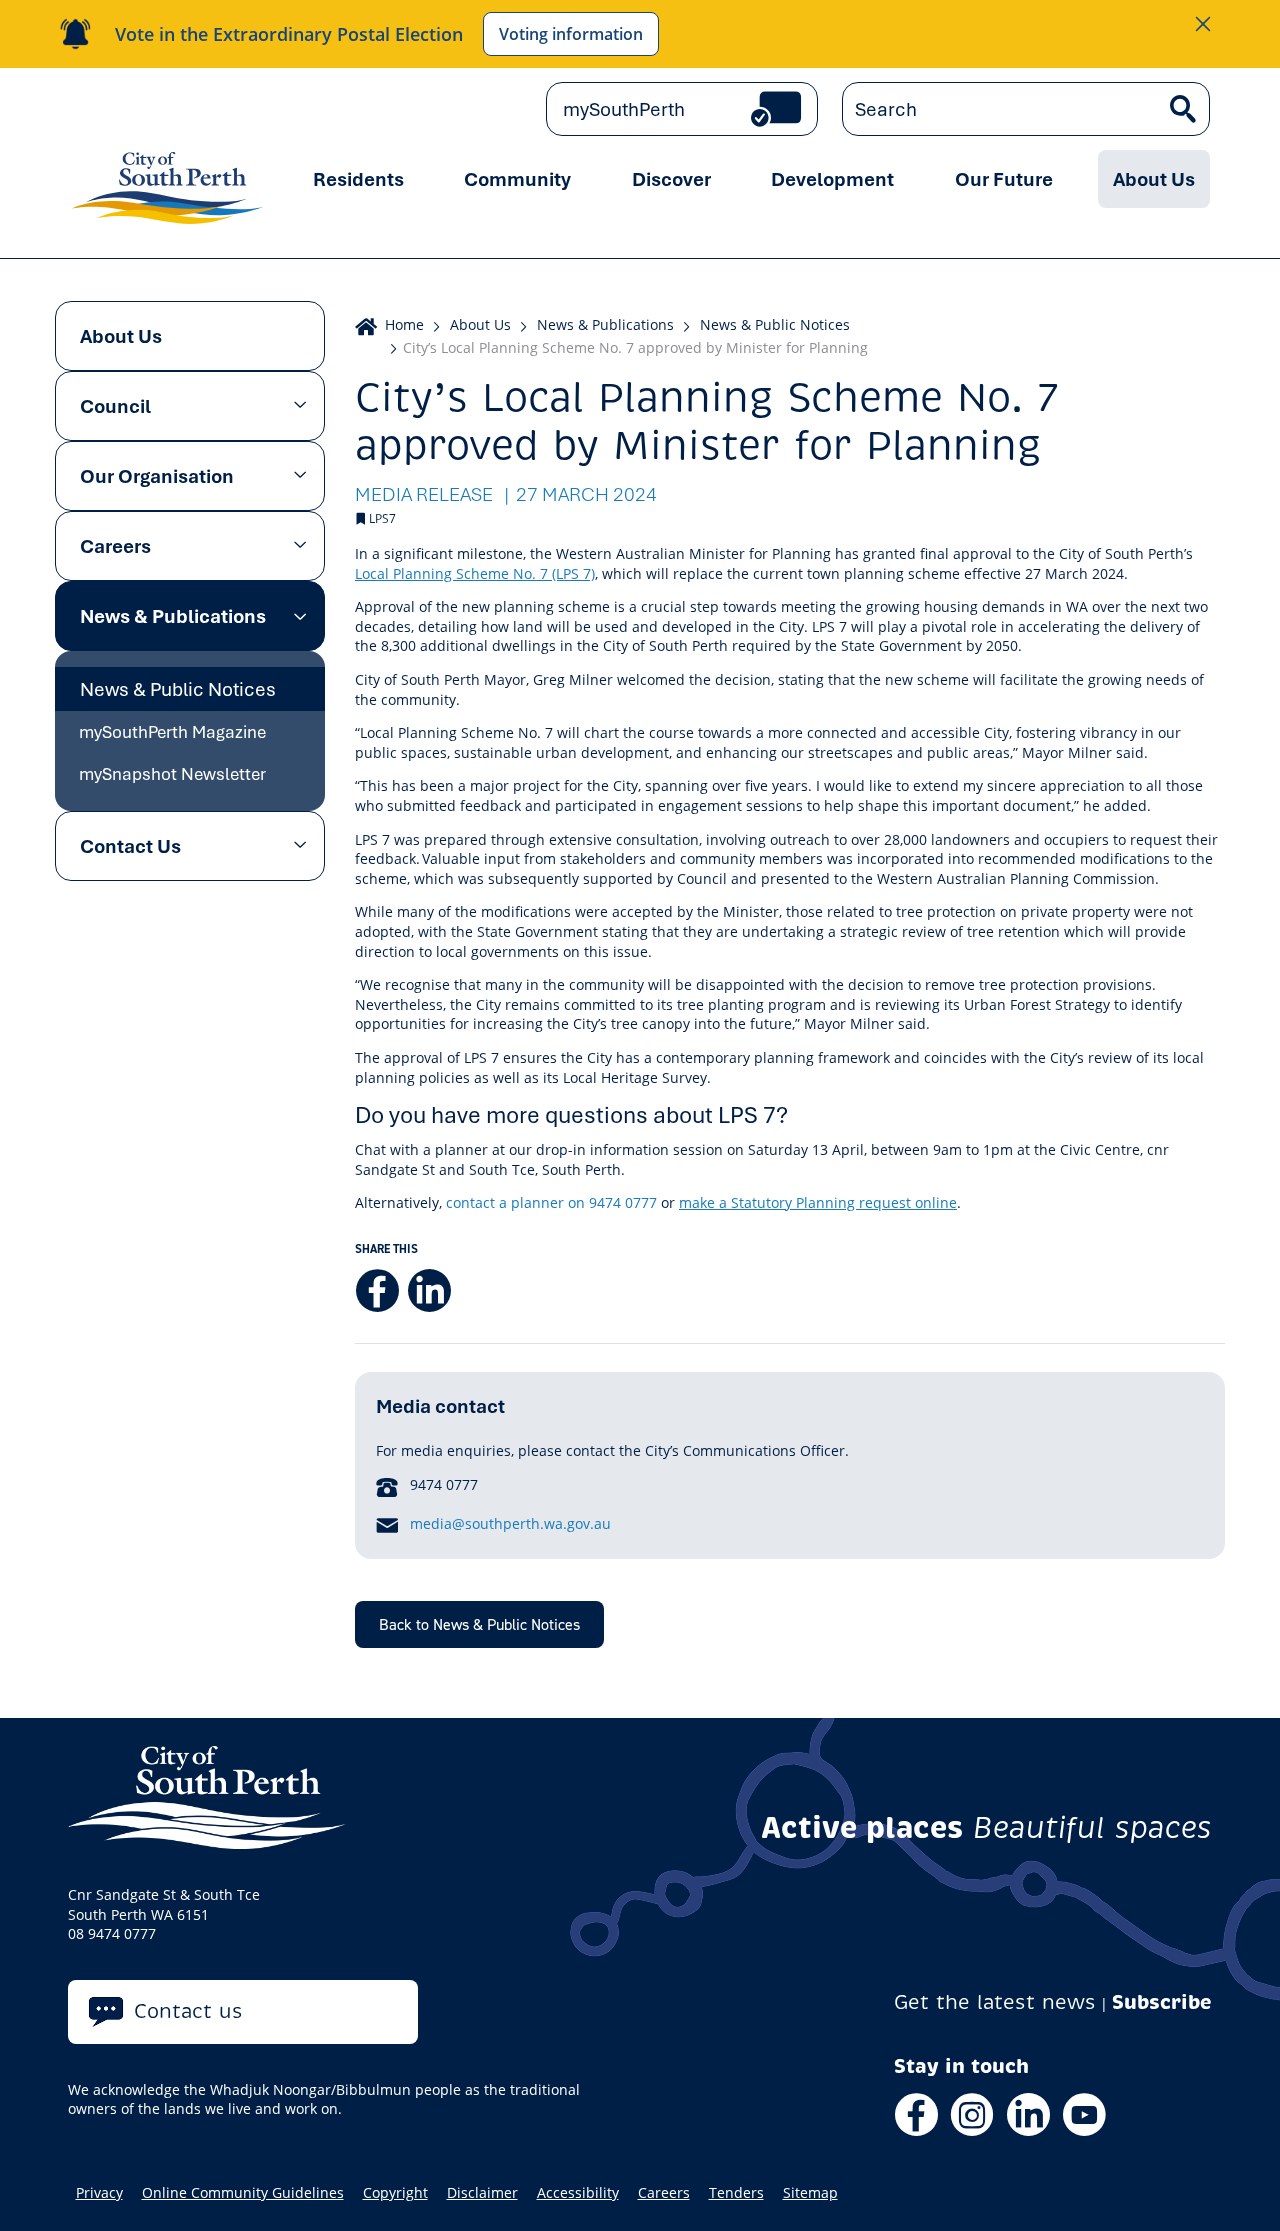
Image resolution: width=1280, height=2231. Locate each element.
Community (517, 179)
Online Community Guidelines (243, 2193)
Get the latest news (995, 2002)
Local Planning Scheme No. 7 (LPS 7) (475, 573)
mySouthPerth (624, 109)
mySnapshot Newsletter (172, 773)
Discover (671, 179)
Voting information (571, 34)
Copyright (395, 2193)
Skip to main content (154, 109)
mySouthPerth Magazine (172, 731)
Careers (115, 546)
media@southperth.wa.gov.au (510, 1523)
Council (115, 406)
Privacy (99, 2193)
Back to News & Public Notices (479, 1624)
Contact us (188, 2011)
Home (404, 324)
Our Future (1004, 179)
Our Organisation (157, 476)
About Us (1154, 179)
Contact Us (130, 846)
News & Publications (173, 616)
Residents (358, 179)
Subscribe (1162, 2002)
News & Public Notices (178, 689)
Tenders (736, 2193)
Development (832, 179)
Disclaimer (482, 2193)
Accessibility (578, 2193)
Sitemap (810, 2193)
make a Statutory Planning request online (818, 1202)
